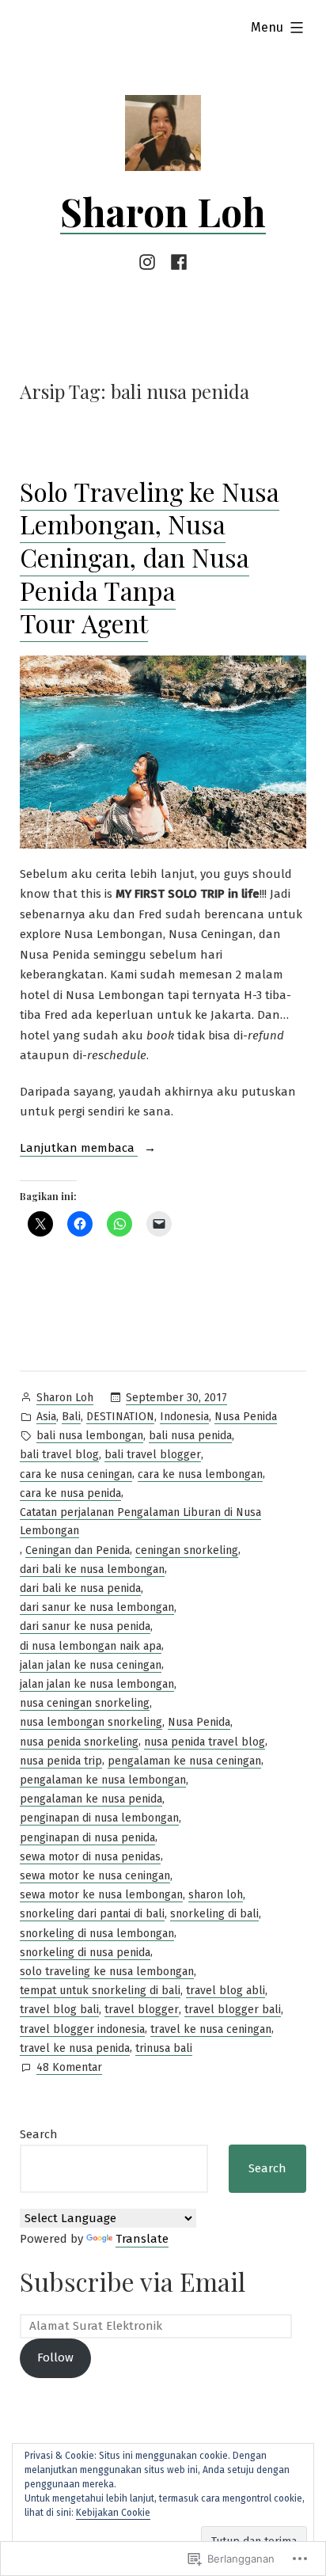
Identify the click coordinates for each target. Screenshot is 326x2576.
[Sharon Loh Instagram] (150, 262)
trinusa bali (164, 2048)
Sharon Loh (163, 211)
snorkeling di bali (214, 1914)
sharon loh (216, 1895)
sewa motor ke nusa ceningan (95, 1876)
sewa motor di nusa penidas (90, 1857)
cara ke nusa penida (70, 1493)
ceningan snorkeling (187, 1550)
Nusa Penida (246, 1417)
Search (39, 2134)
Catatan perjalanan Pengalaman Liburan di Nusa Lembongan (140, 1522)
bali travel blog (59, 1455)
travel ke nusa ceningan (211, 2029)
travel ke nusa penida (75, 2048)
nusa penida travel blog (205, 1742)
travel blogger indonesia (82, 2029)
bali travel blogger (153, 1455)
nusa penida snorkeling (79, 1742)
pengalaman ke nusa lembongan (103, 1780)
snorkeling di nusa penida (85, 1953)
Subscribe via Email (133, 2281)
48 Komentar (69, 2069)
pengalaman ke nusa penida (91, 1799)
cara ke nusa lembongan (200, 1474)
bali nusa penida (190, 1436)
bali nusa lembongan (90, 1436)
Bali (71, 1417)
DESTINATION (120, 1417)
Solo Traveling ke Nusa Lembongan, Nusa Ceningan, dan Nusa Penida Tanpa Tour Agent (150, 557)
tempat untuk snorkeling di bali (100, 1991)
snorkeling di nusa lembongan (97, 1934)
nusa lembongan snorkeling (91, 1722)
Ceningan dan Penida (78, 1550)
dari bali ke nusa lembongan (92, 1569)
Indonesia (184, 1417)
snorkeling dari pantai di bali (92, 1914)
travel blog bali (59, 2010)
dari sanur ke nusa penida (85, 1626)
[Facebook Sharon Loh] (176, 262)
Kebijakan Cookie (113, 2513)
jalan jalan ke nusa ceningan (91, 1665)
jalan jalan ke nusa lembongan (97, 1684)
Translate (142, 2239)
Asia (46, 1417)
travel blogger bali (233, 2010)
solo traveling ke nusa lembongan (107, 1972)
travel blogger (142, 2010)
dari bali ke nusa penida (80, 1588)
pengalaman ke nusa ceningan (184, 1761)
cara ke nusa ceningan (76, 1474)
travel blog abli (226, 1991)
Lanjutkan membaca (79, 1149)
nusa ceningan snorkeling (85, 1703)
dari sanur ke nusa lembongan (97, 1607)
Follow (55, 2358)
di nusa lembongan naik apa (91, 1646)
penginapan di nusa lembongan (99, 1818)
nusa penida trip (61, 1761)
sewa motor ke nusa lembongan (101, 1895)
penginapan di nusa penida (87, 1838)
